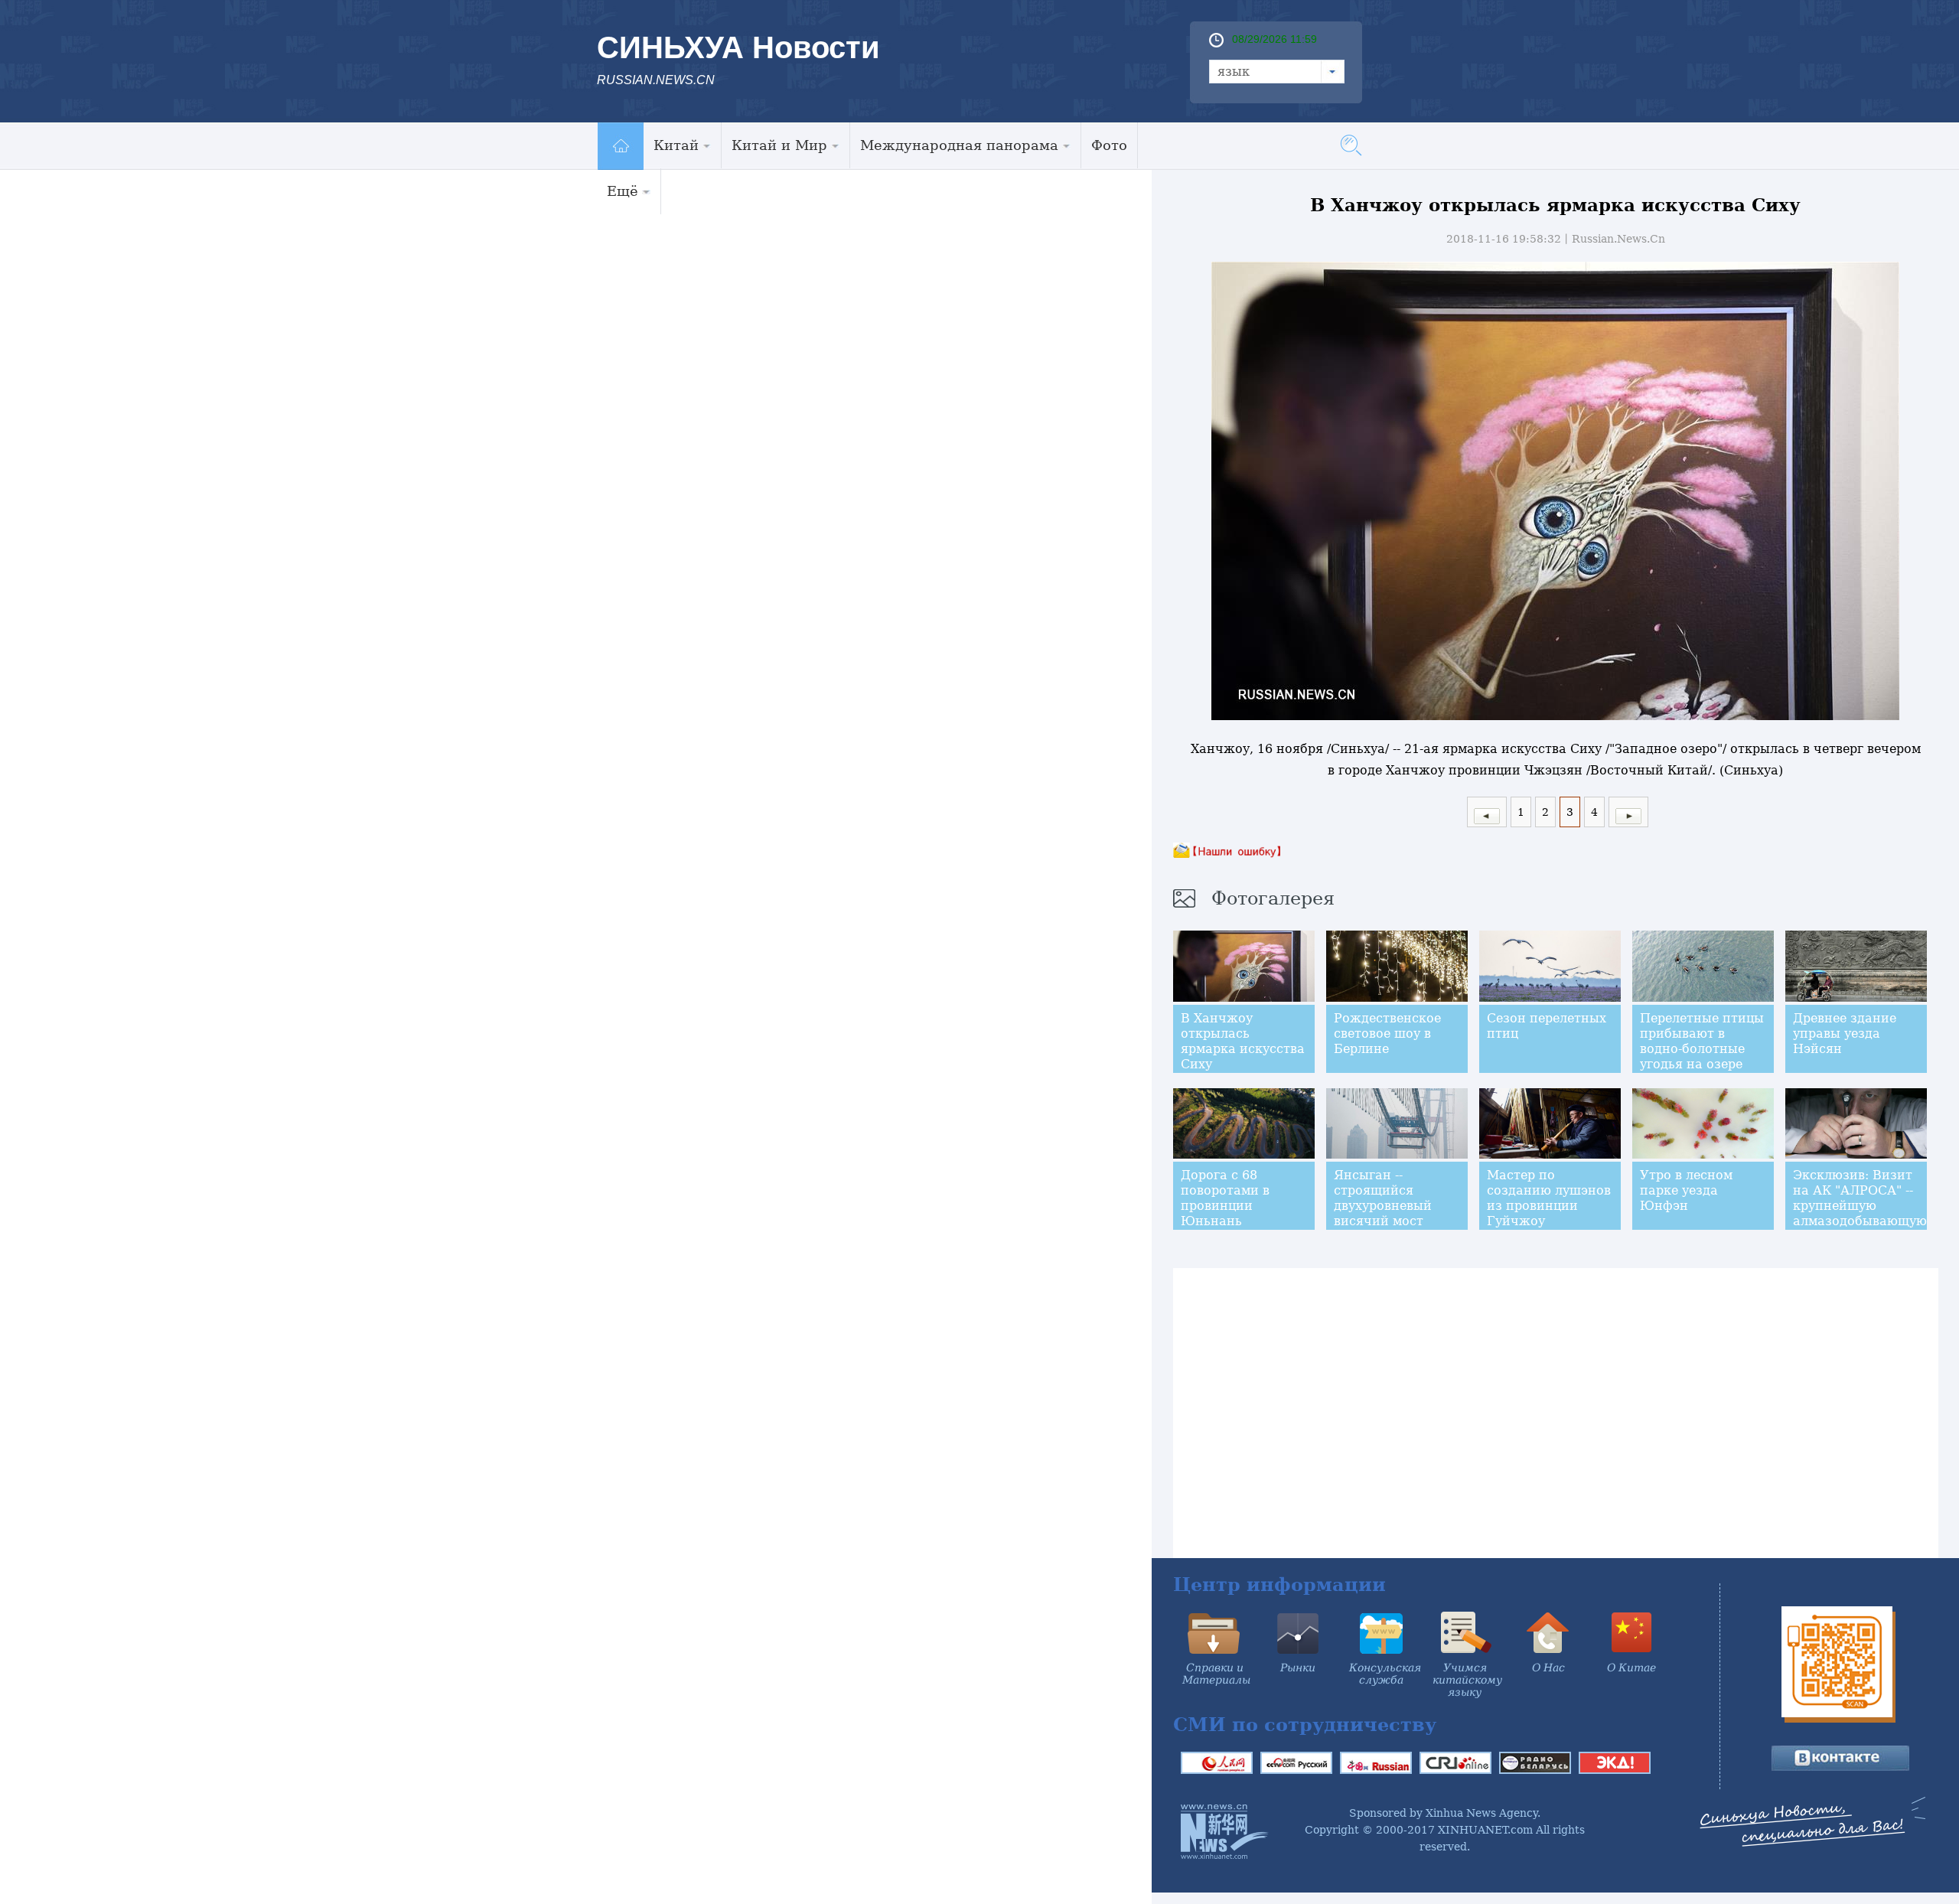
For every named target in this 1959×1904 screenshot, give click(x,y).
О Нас (1548, 1668)
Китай (676, 145)
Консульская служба (1385, 1674)
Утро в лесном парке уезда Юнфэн (1686, 1190)
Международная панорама (959, 145)
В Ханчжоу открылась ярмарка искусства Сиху (1243, 1041)
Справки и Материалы (1216, 1674)
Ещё (623, 191)
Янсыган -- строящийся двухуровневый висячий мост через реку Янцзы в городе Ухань (1392, 1213)
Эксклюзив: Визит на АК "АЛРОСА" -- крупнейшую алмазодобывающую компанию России (1860, 1206)
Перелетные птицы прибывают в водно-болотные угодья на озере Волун (1702, 1049)
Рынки (1298, 1668)
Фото (1109, 145)
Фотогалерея (1273, 898)
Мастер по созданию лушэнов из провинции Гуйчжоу (1549, 1198)
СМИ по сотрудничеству (1305, 1725)
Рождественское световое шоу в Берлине (1387, 1034)
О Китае (1631, 1668)
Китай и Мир (779, 145)
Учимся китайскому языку (1467, 1680)
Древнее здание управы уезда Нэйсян (1845, 1034)
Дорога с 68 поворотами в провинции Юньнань (1225, 1198)
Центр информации (1279, 1584)
